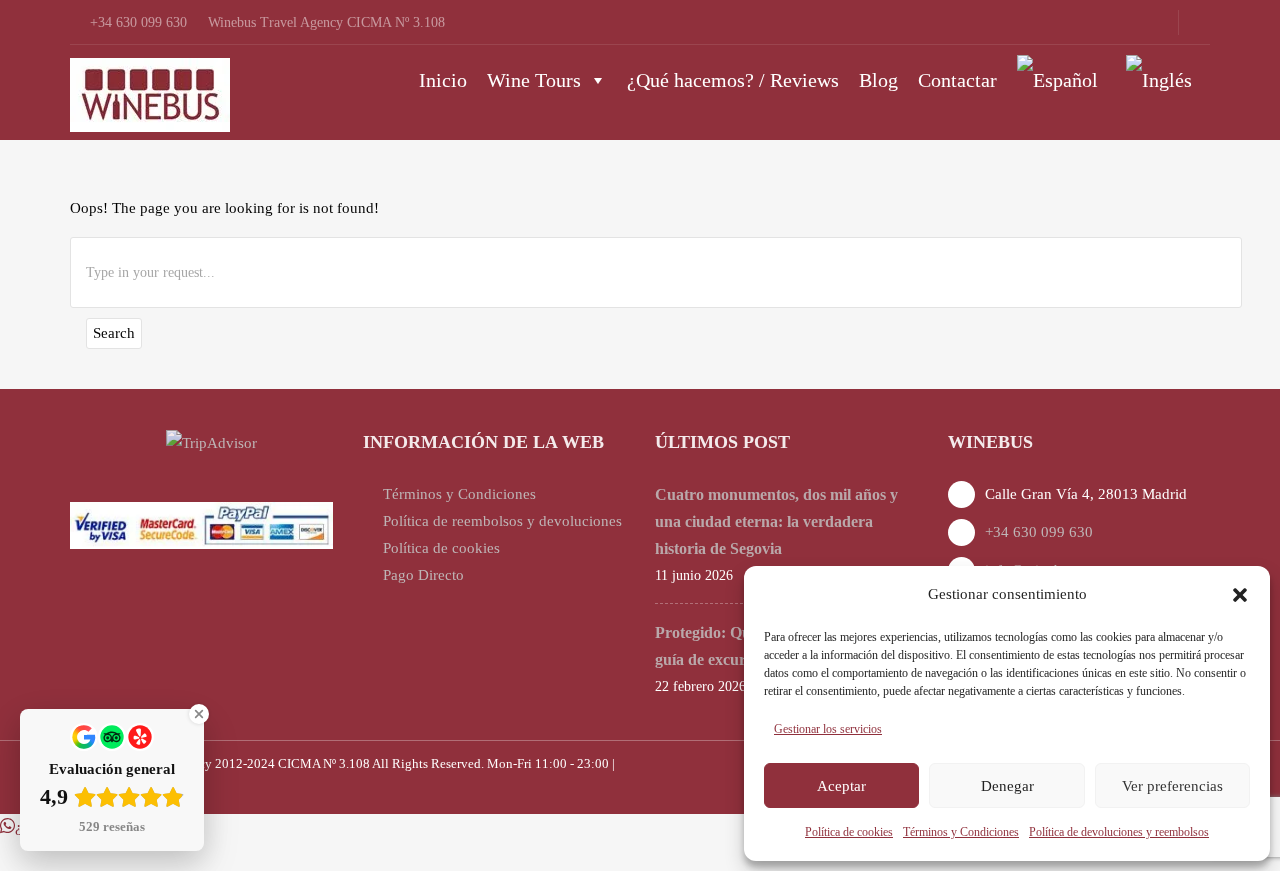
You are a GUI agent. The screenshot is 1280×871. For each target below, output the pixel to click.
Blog (878, 80)
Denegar (1007, 786)
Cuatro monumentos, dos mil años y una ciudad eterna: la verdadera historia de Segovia (776, 521)
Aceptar (841, 786)
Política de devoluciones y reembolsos (1119, 832)
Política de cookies (849, 832)
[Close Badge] (199, 714)
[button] (1240, 595)
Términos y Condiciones (961, 832)
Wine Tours (534, 80)
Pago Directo (423, 575)
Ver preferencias (1172, 786)
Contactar (957, 80)
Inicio (443, 80)
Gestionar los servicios (828, 729)
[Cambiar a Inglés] (1163, 80)
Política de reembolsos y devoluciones (502, 521)
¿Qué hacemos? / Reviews (733, 80)
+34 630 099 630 (1039, 532)
